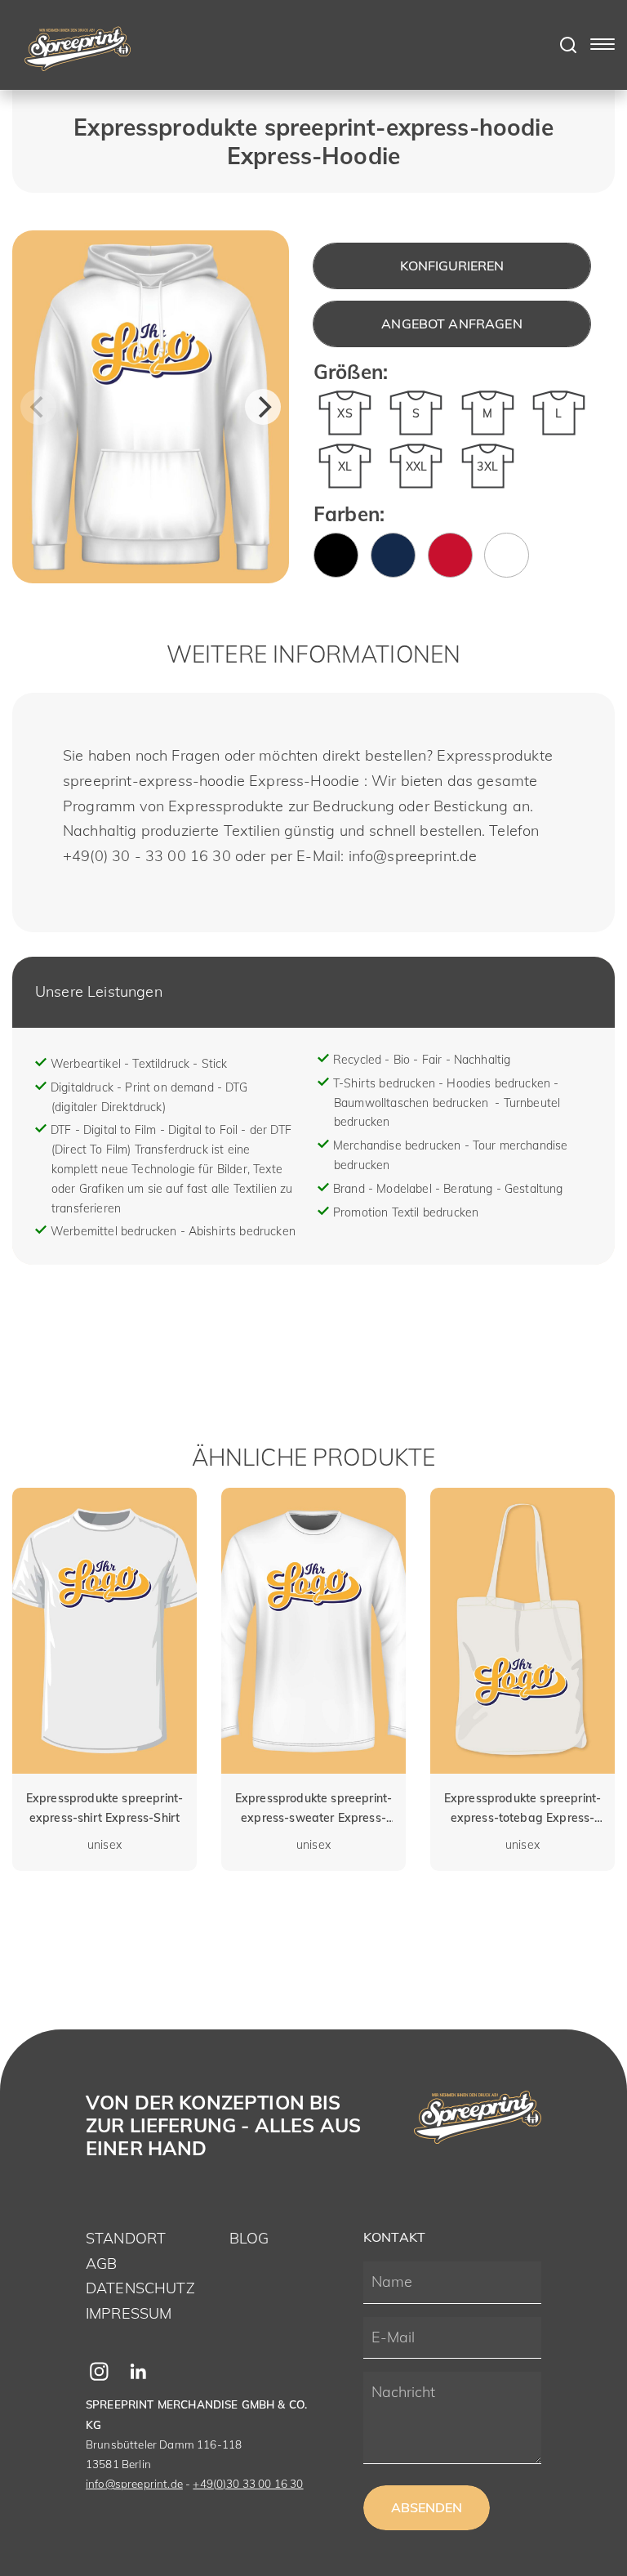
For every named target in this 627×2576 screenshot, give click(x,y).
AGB (101, 2263)
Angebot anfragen (452, 324)
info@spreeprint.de (134, 2484)
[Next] (263, 407)
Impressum (129, 2313)
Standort (126, 2238)
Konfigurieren (452, 266)
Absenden (427, 2507)
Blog (249, 2238)
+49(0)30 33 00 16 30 (248, 2484)
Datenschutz (140, 2288)
